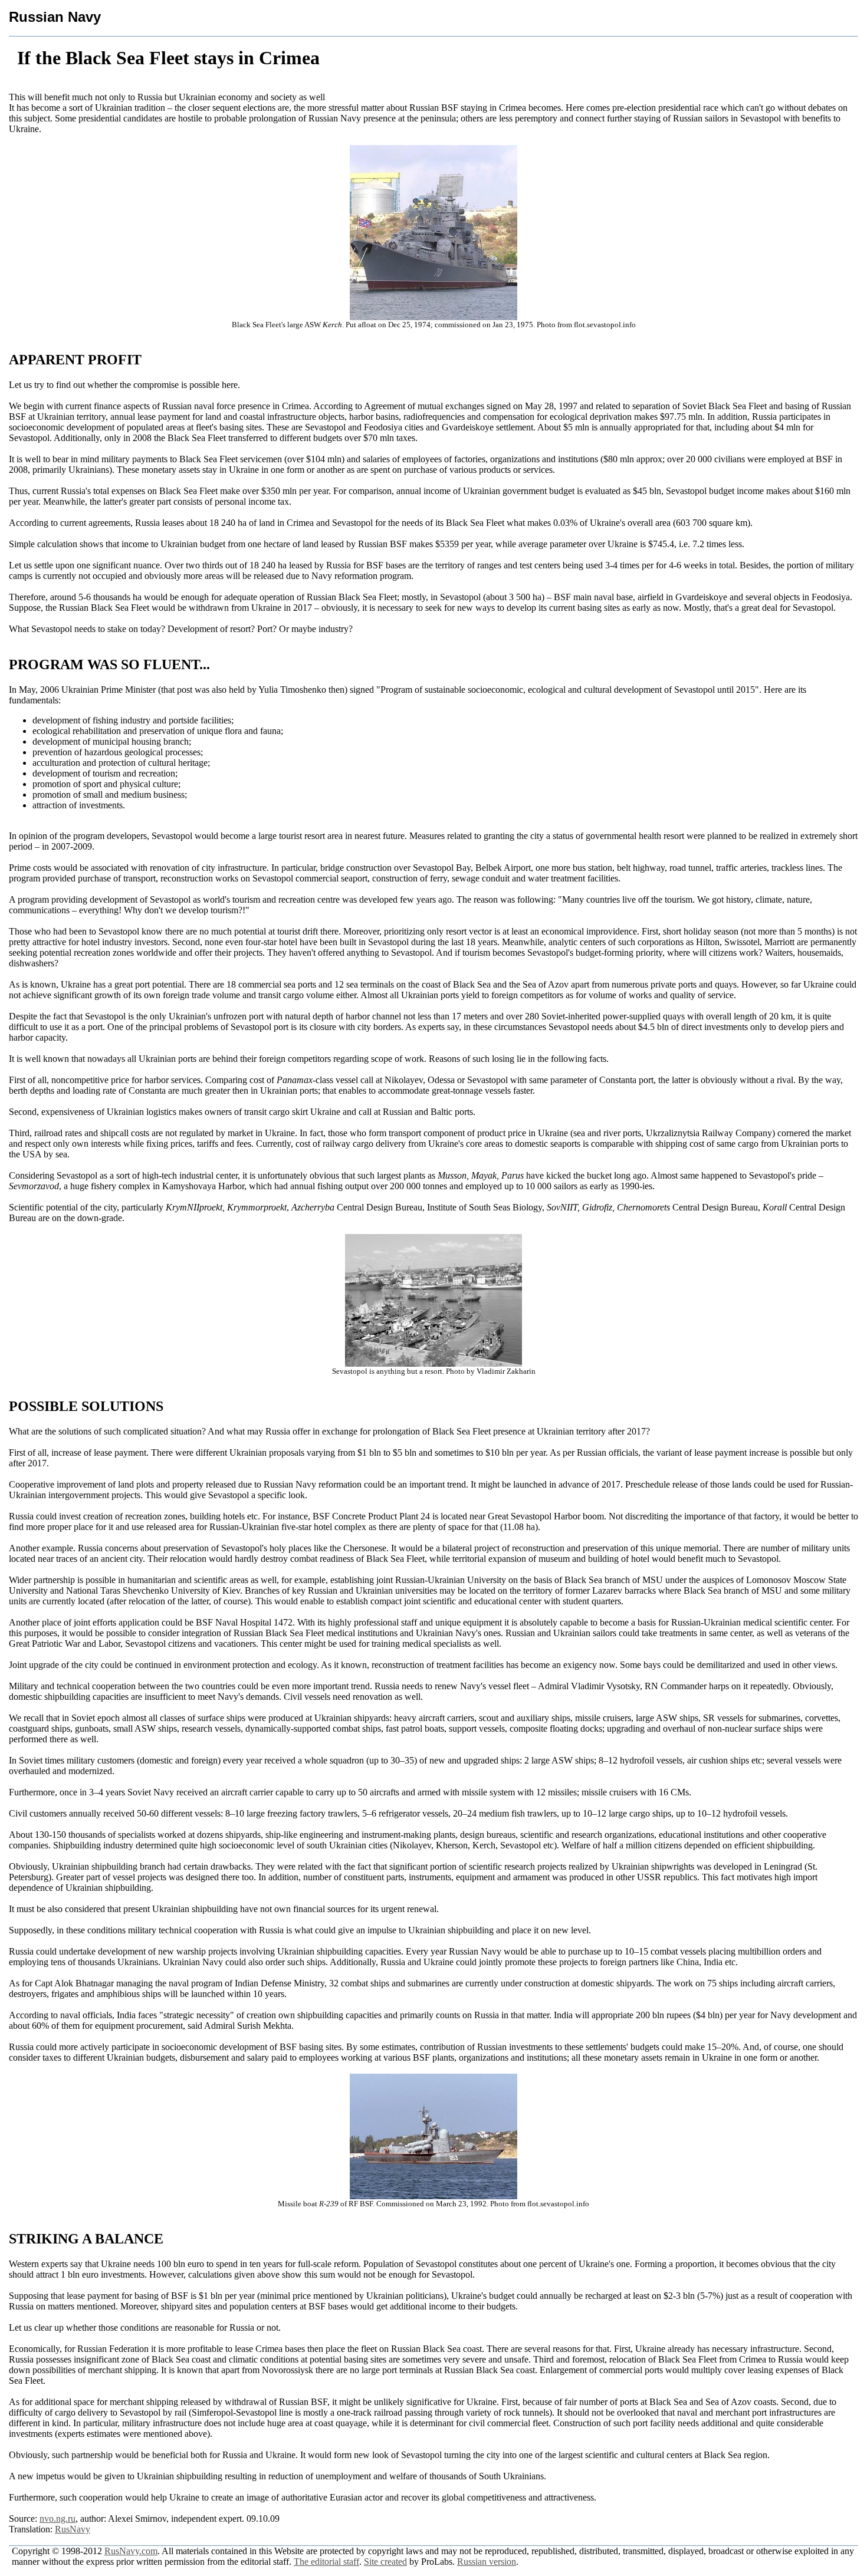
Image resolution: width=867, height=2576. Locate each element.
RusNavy (73, 2529)
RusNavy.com (131, 2551)
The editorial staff (326, 2562)
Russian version (487, 2562)
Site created (385, 2562)
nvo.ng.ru (58, 2519)
